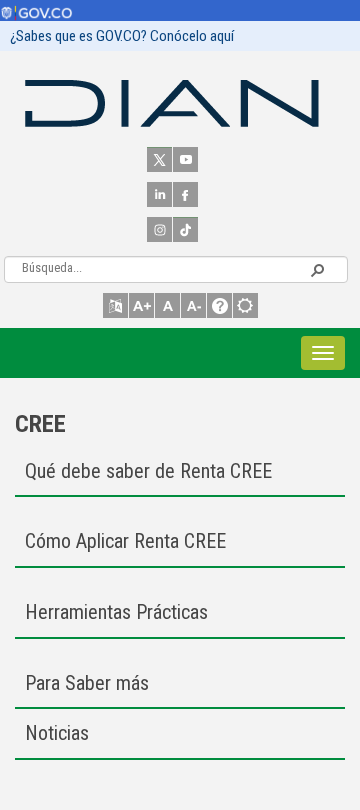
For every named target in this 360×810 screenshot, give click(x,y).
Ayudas (219, 305)
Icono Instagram (159, 229)
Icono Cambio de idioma (115, 305)
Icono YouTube (185, 159)
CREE (40, 424)
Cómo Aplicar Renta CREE (125, 541)
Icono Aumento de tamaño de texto (141, 305)
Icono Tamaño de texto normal (167, 305)
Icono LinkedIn (159, 194)
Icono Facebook (185, 194)
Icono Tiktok (185, 229)
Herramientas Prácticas (116, 612)
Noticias (57, 733)
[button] (317, 269)
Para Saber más (87, 683)
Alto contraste (245, 305)
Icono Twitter (159, 159)
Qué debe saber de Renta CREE (148, 471)
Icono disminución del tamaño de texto (193, 305)
